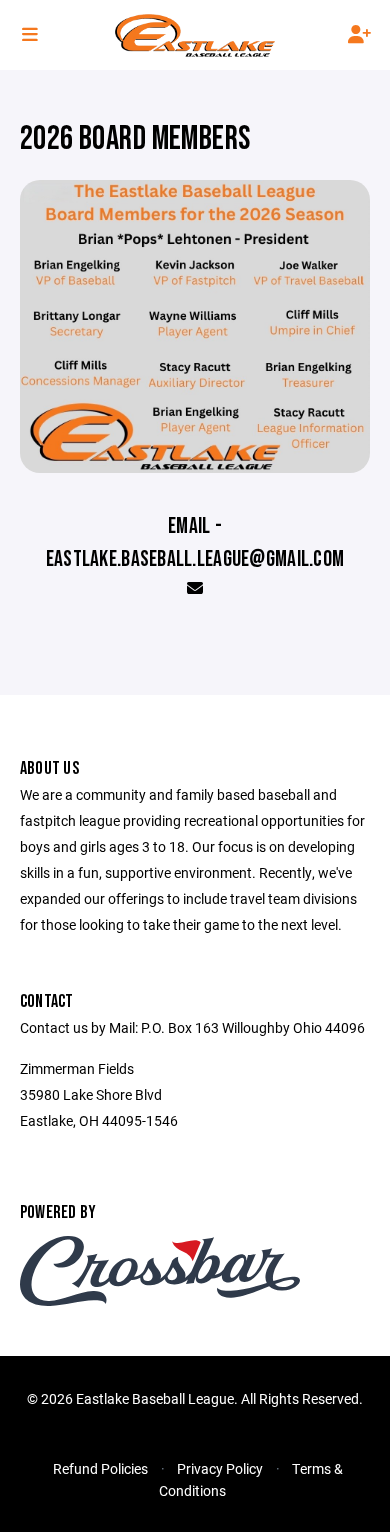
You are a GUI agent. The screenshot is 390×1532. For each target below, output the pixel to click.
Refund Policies (100, 1468)
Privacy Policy (220, 1468)
